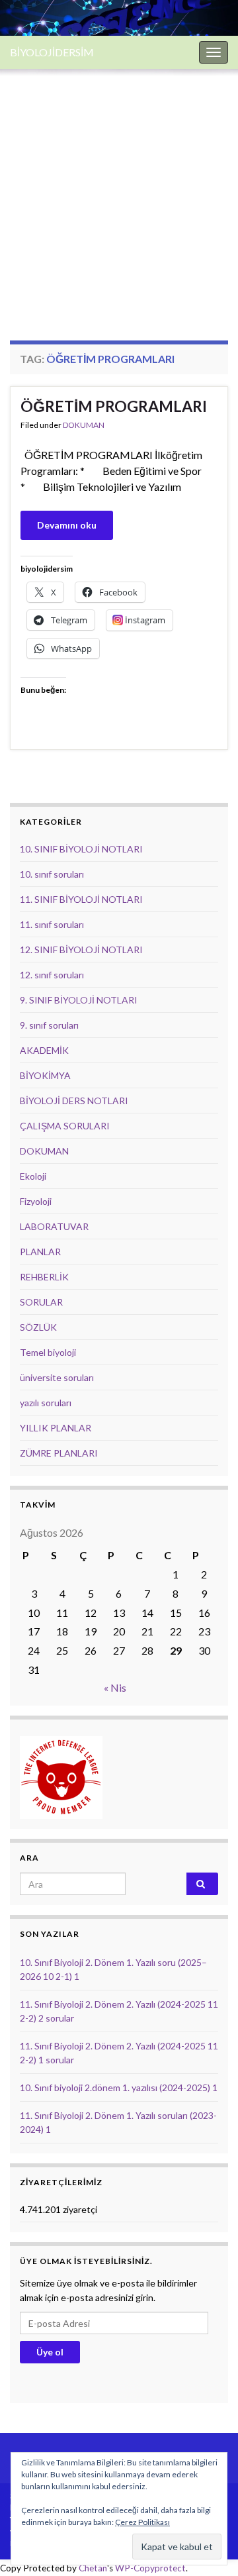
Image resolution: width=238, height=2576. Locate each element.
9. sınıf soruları (49, 1025)
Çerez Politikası (142, 2522)
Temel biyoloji (48, 1352)
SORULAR (41, 1302)
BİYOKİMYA (45, 1075)
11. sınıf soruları (52, 924)
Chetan (93, 2568)
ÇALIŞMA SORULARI (65, 1126)
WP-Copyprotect (150, 2568)
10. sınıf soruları (52, 874)
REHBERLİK (44, 1277)
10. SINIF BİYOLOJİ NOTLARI (81, 849)
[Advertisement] (119, 195)
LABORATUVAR (54, 1226)
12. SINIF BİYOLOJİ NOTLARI (81, 950)
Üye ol (50, 2352)
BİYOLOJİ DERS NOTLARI (74, 1101)
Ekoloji (33, 1176)
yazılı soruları (46, 1403)
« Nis (115, 1687)
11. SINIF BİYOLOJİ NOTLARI (81, 899)
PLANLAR (40, 1252)
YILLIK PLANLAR (56, 1428)
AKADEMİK (44, 1050)
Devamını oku (67, 525)
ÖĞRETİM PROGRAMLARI (114, 406)
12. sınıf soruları (52, 975)
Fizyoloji (36, 1201)
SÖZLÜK (38, 1327)
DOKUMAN (84, 425)
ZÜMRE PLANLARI (59, 1453)
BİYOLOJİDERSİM (52, 52)
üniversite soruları (57, 1377)
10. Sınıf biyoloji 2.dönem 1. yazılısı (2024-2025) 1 (119, 2087)
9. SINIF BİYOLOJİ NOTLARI (79, 1000)
